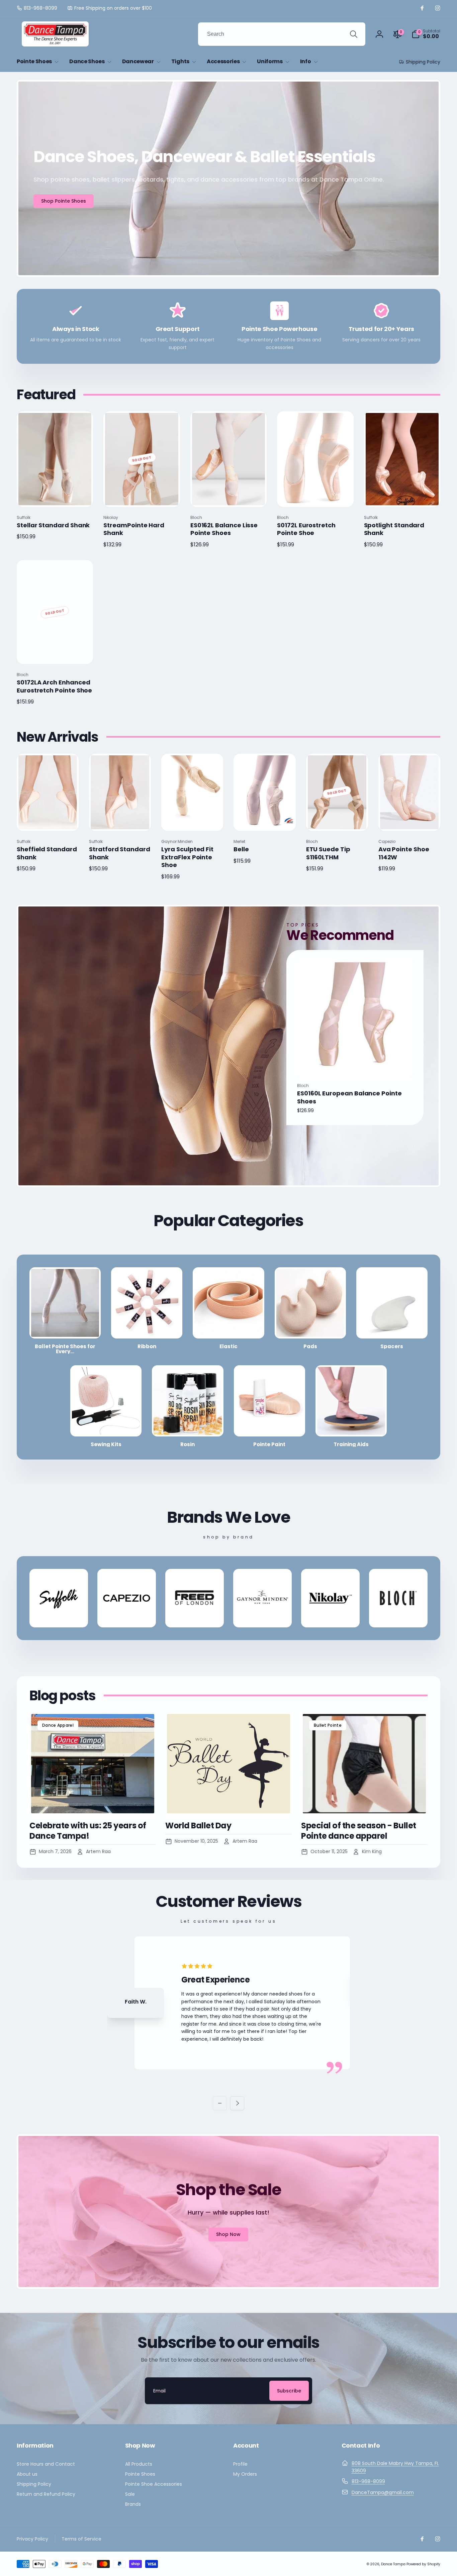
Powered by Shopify (423, 2564)
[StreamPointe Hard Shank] (142, 495)
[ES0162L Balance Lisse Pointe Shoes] (229, 495)
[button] (426, 34)
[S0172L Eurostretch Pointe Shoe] (315, 495)
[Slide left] (220, 2103)
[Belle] (265, 819)
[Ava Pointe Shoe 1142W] (409, 819)
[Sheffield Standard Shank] (48, 819)
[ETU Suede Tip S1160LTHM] (337, 819)
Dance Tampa (393, 2564)
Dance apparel (58, 1725)
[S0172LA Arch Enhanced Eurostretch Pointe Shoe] (55, 652)
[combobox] (282, 34)
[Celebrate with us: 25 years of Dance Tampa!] (93, 1764)
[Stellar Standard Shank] (55, 495)
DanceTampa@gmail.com (383, 2492)
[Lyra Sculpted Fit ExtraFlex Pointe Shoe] (193, 819)
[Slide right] (237, 2103)
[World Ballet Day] (229, 1764)
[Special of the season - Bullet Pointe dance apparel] (364, 1764)
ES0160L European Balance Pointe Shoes (349, 1097)
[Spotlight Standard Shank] (402, 495)
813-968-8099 (368, 2481)
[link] (37, 8)
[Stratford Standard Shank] (120, 819)
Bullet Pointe (328, 1725)
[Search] (354, 34)
